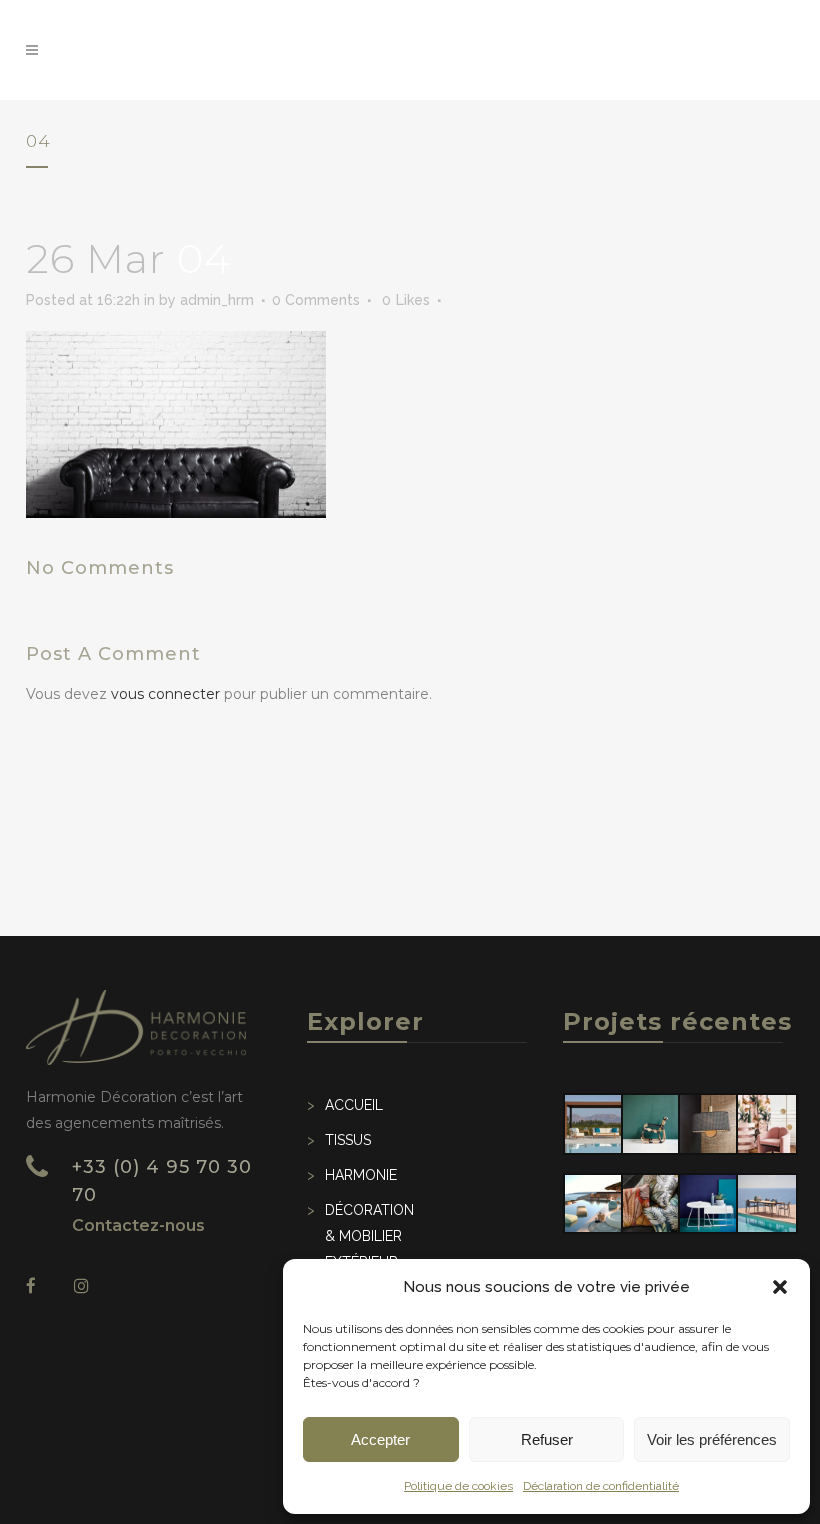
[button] (780, 1287)
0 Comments (316, 300)
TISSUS (348, 1140)
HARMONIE (361, 1175)
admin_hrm (217, 300)
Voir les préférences (712, 1439)
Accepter (380, 1439)
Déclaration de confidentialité (601, 1486)
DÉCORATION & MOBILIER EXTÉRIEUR (369, 1236)
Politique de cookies (458, 1486)
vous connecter (165, 694)
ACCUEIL (354, 1105)
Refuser (547, 1439)
